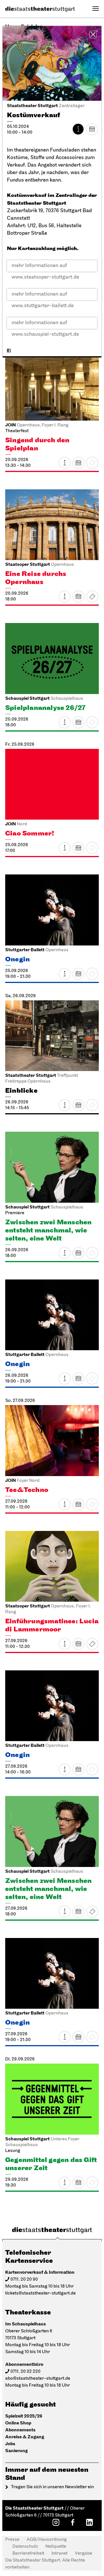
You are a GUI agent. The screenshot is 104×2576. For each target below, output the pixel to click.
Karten (92, 596)
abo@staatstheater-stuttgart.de (38, 2379)
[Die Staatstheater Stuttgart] (40, 9)
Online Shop (18, 2423)
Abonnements (20, 2430)
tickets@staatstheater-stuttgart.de (40, 2293)
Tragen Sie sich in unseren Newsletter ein (52, 2487)
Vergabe (83, 2553)
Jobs (10, 2444)
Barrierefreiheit (28, 2553)
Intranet (60, 2553)
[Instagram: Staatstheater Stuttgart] (56, 2522)
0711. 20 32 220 (25, 2372)
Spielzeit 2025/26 (24, 2416)
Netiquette (56, 2547)
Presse (12, 2540)
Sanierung (16, 2451)
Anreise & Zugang (25, 2437)
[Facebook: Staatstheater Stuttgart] (73, 2522)
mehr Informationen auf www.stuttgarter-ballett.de (43, 296)
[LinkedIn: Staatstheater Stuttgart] (89, 2522)
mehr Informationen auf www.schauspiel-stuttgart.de (45, 325)
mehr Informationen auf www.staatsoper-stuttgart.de (45, 267)
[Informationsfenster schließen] (93, 34)
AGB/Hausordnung (47, 2540)
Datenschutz (25, 2547)
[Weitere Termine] (92, 129)
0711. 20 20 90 (24, 2280)
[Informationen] (78, 129)
